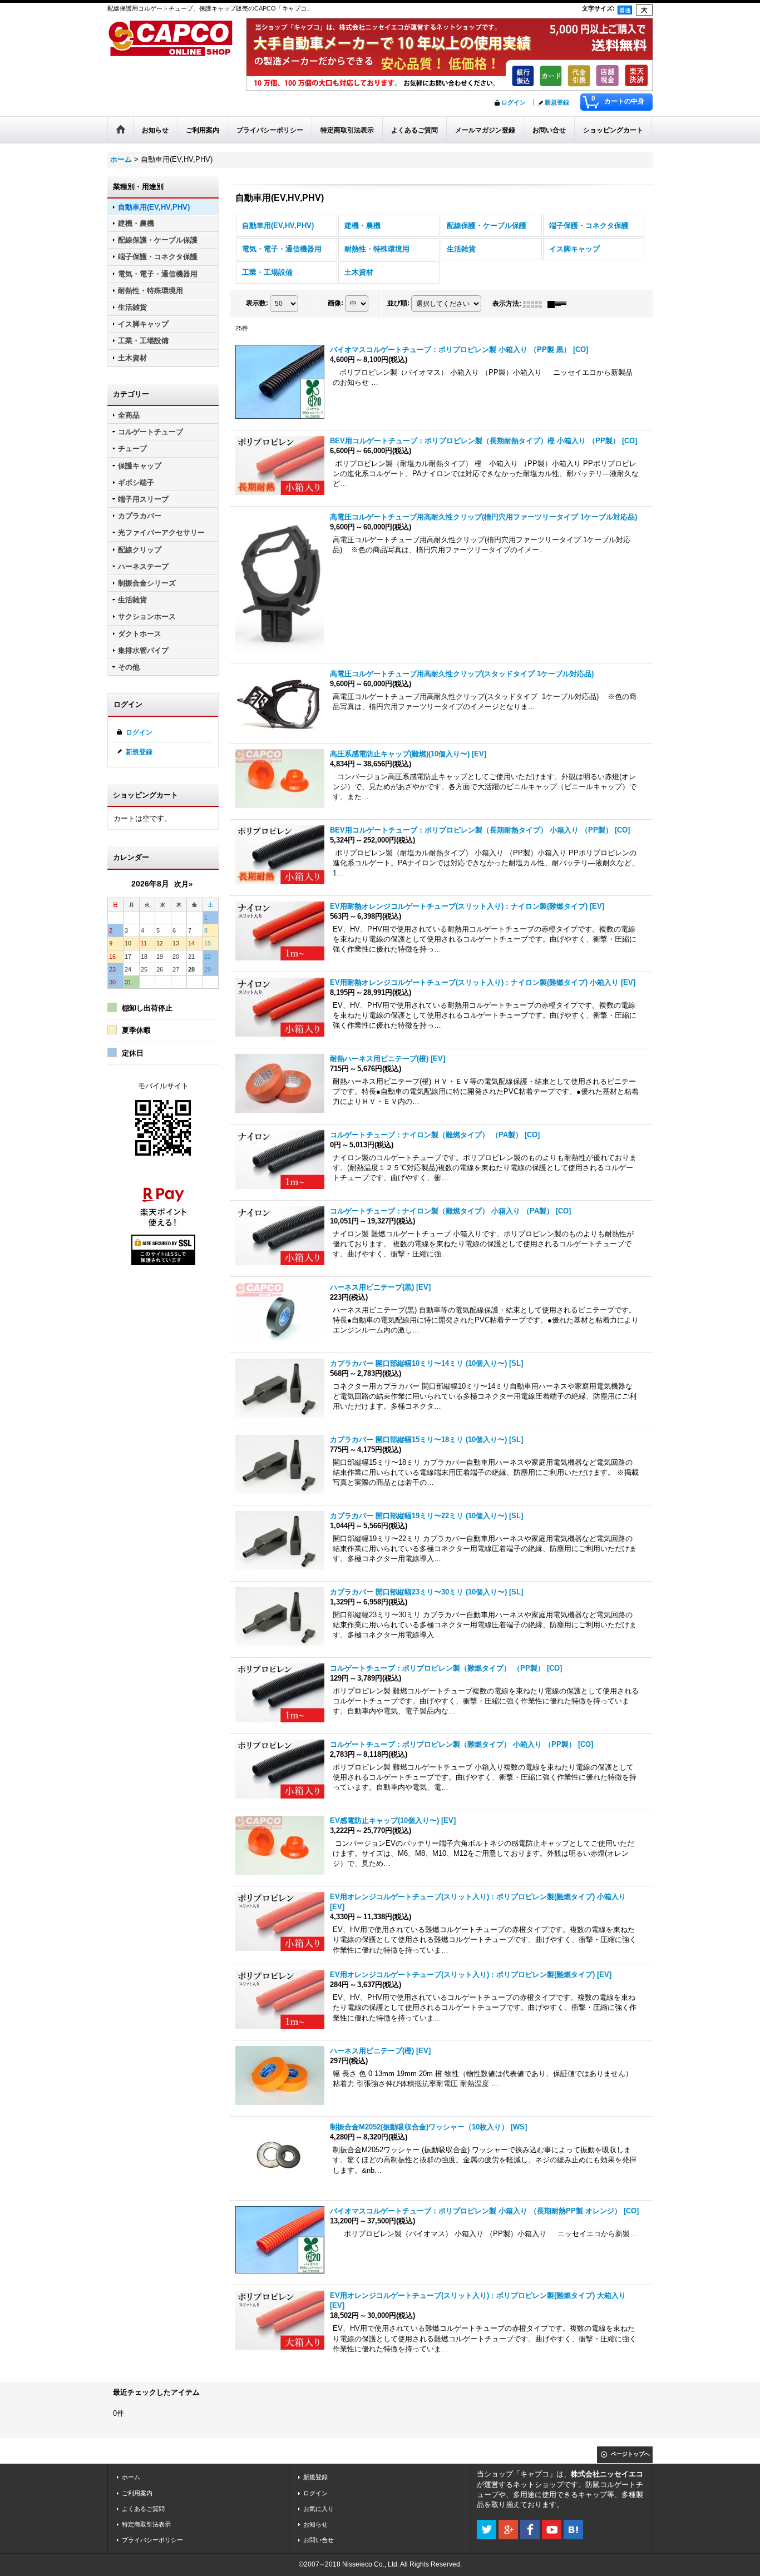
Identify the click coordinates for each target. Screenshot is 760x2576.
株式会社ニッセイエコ (607, 2474)
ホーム (131, 2477)
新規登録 (557, 102)
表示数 (257, 304)
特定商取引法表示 (146, 2524)
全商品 (129, 415)
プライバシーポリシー (152, 2540)
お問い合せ (319, 2540)
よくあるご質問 (143, 2509)
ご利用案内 (137, 2493)
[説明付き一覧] (560, 304)
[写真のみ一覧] (535, 304)
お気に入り (319, 2509)
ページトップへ (630, 2454)
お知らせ (315, 2524)
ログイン (514, 102)
